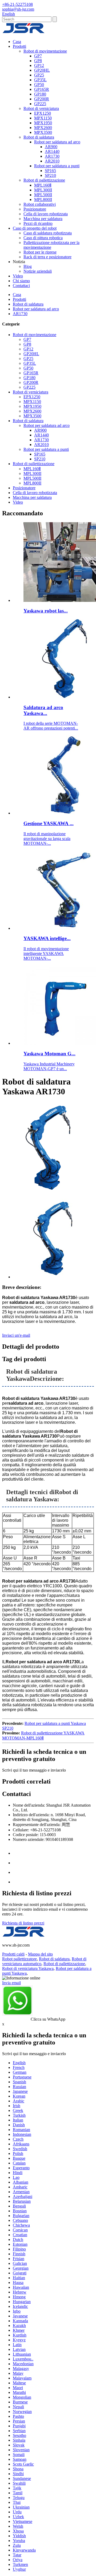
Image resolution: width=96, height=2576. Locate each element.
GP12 (39, 65)
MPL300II (43, 190)
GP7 (38, 56)
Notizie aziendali (38, 271)
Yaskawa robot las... (46, 611)
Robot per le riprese (40, 252)
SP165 (50, 171)
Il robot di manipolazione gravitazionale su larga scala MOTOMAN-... (47, 839)
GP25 (39, 75)
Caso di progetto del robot (35, 228)
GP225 (40, 104)
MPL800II (43, 200)
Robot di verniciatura (41, 108)
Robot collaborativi (40, 204)
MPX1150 (43, 118)
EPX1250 (43, 113)
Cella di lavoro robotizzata (46, 214)
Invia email (11, 1983)
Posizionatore (35, 209)
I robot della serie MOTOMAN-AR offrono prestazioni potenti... (51, 726)
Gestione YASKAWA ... (49, 823)
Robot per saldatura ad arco (57, 142)
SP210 (50, 175)
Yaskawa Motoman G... (49, 1054)
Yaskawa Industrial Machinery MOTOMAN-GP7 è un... (49, 1066)
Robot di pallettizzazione (44, 180)
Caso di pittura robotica (43, 238)
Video (18, 276)
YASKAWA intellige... (47, 938)
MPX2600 (43, 128)
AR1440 (52, 151)
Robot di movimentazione (45, 51)
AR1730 (52, 156)
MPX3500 (43, 132)
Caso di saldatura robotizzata (48, 233)
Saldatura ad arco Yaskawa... (43, 710)
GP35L (40, 80)
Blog (28, 266)
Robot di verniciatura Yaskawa (28, 1968)
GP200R (42, 99)
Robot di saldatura (39, 137)
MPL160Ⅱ (43, 185)
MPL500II (43, 195)
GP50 (39, 85)
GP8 (38, 61)
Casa (17, 42)
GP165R (42, 89)
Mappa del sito (40, 1954)
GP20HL (42, 70)
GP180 (40, 94)
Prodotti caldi (13, 1954)
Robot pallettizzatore (19, 1959)
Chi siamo (21, 281)
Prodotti (19, 46)
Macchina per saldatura (43, 219)
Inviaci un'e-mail (16, 1335)
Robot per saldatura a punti (57, 166)
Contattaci (21, 286)
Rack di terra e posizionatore (47, 257)
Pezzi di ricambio (38, 223)
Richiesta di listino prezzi (23, 1923)
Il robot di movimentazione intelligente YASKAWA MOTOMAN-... (46, 953)
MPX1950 (43, 123)
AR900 (51, 147)
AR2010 (52, 161)
